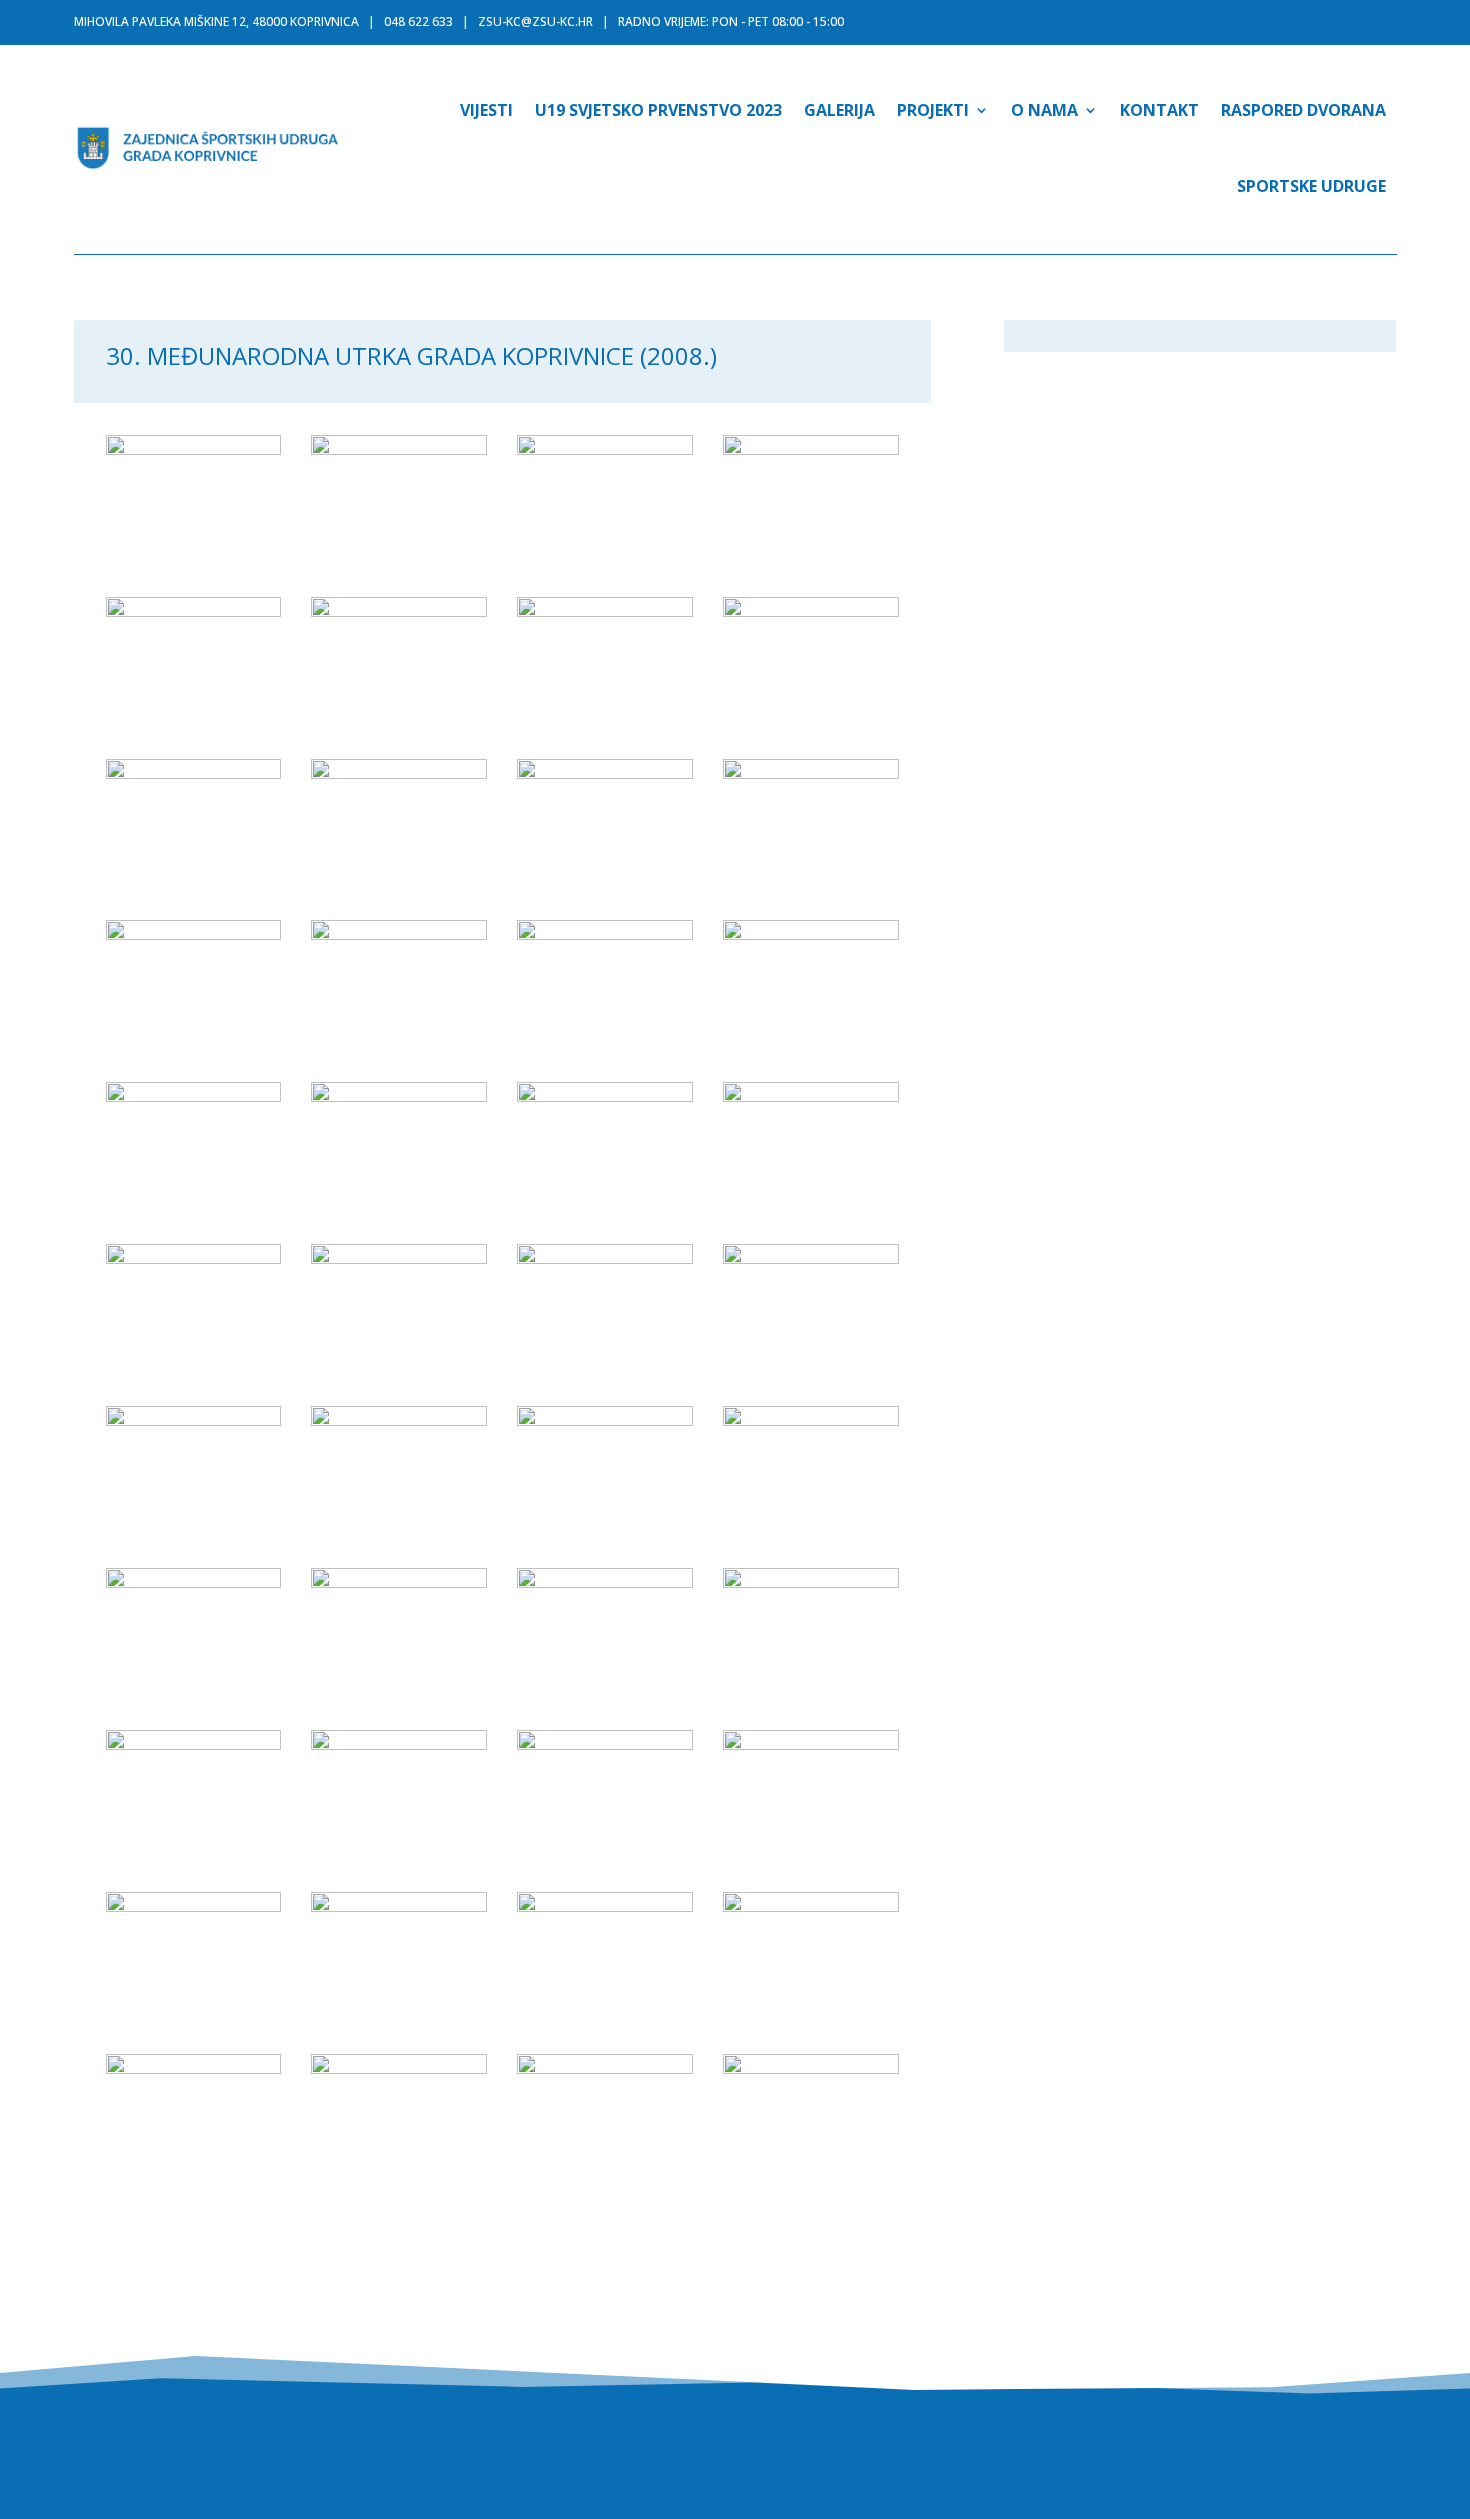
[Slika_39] (605, 1906)
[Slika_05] (194, 611)
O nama (1044, 110)
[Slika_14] (399, 934)
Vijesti (486, 110)
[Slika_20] (811, 1096)
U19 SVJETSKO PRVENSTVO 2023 (658, 110)
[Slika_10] (399, 773)
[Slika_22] (399, 1258)
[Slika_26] (399, 1420)
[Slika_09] (194, 773)
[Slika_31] (605, 1582)
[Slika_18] (399, 1096)
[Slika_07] (605, 611)
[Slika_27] (605, 1420)
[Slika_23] (605, 1258)
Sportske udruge (1311, 186)
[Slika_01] (194, 449)
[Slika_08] (811, 611)
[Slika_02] (399, 449)
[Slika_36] (811, 1744)
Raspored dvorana (1303, 110)
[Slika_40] (811, 1906)
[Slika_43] (605, 2068)
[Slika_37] (194, 1906)
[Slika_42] (399, 2068)
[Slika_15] (605, 934)
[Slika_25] (194, 1420)
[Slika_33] (194, 1744)
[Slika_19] (605, 1096)
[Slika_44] (811, 2068)
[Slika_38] (399, 1906)
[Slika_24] (811, 1258)
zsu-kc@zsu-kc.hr (535, 21)
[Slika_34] (399, 1744)
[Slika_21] (194, 1258)
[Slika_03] (605, 449)
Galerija (839, 110)
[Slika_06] (399, 611)
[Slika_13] (194, 934)
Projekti (933, 110)
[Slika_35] (605, 1744)
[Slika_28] (811, 1420)
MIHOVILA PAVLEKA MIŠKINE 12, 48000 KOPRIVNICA (216, 21)
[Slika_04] (811, 449)
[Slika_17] (194, 1096)
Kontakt (1159, 110)
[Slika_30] (399, 1582)
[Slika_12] (811, 773)
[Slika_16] (811, 934)
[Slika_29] (194, 1582)
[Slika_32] (811, 1582)
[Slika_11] (605, 773)
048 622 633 (418, 21)
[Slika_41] (194, 2068)
